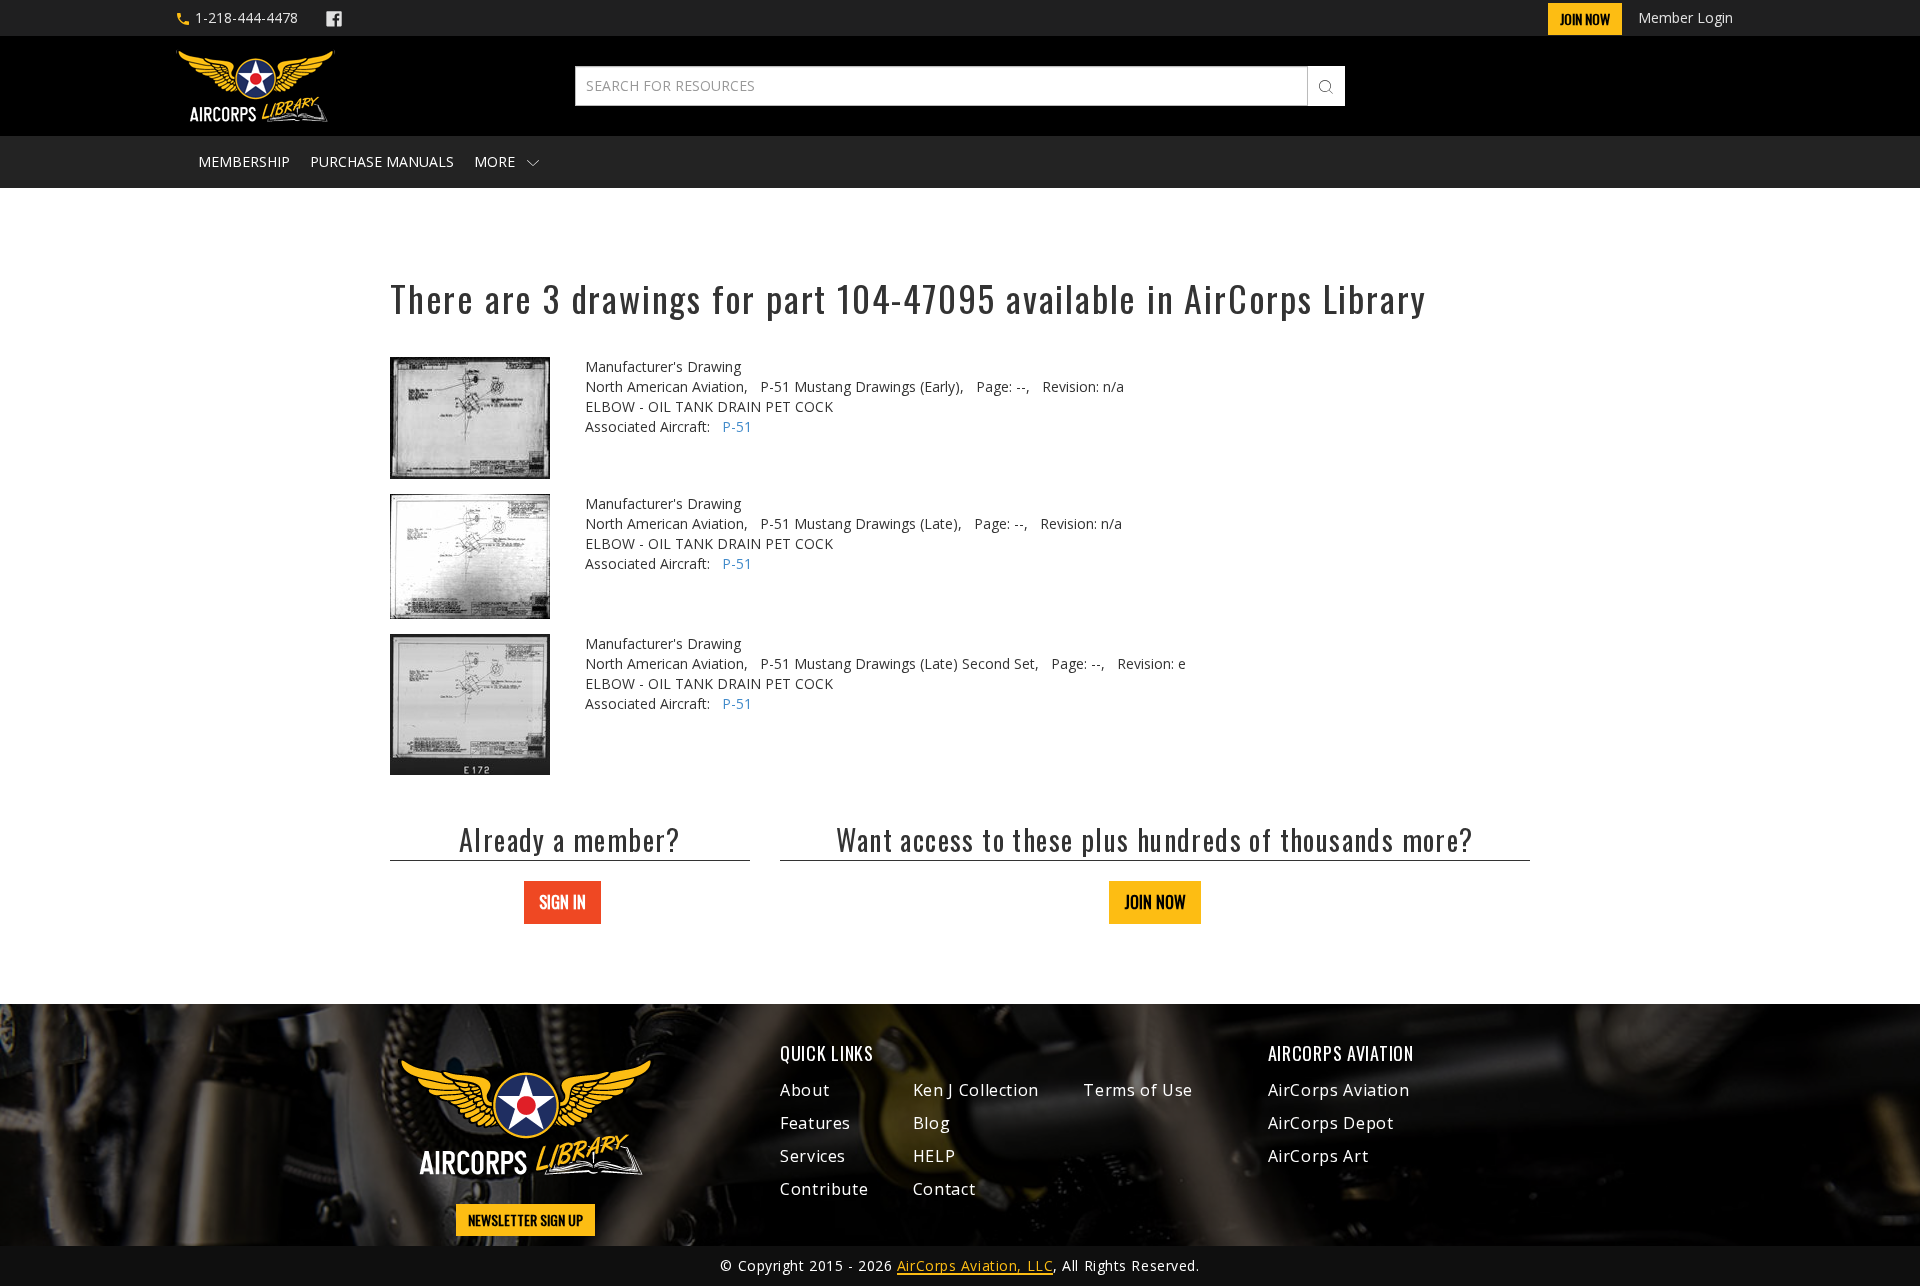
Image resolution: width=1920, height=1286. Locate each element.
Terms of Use (1138, 1090)
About (804, 1090)
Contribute (824, 1189)
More (496, 161)
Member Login (1685, 17)
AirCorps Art (1318, 1156)
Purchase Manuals (382, 161)
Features (815, 1123)
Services (813, 1156)
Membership (244, 161)
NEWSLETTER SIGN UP (525, 1219)
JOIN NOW (1155, 902)
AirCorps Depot (1331, 1123)
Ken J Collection (976, 1090)
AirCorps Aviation (1339, 1090)
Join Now (1585, 18)
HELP (934, 1156)
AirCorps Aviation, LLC (975, 1265)
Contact (944, 1189)
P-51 (737, 426)
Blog (932, 1123)
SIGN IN (562, 902)
